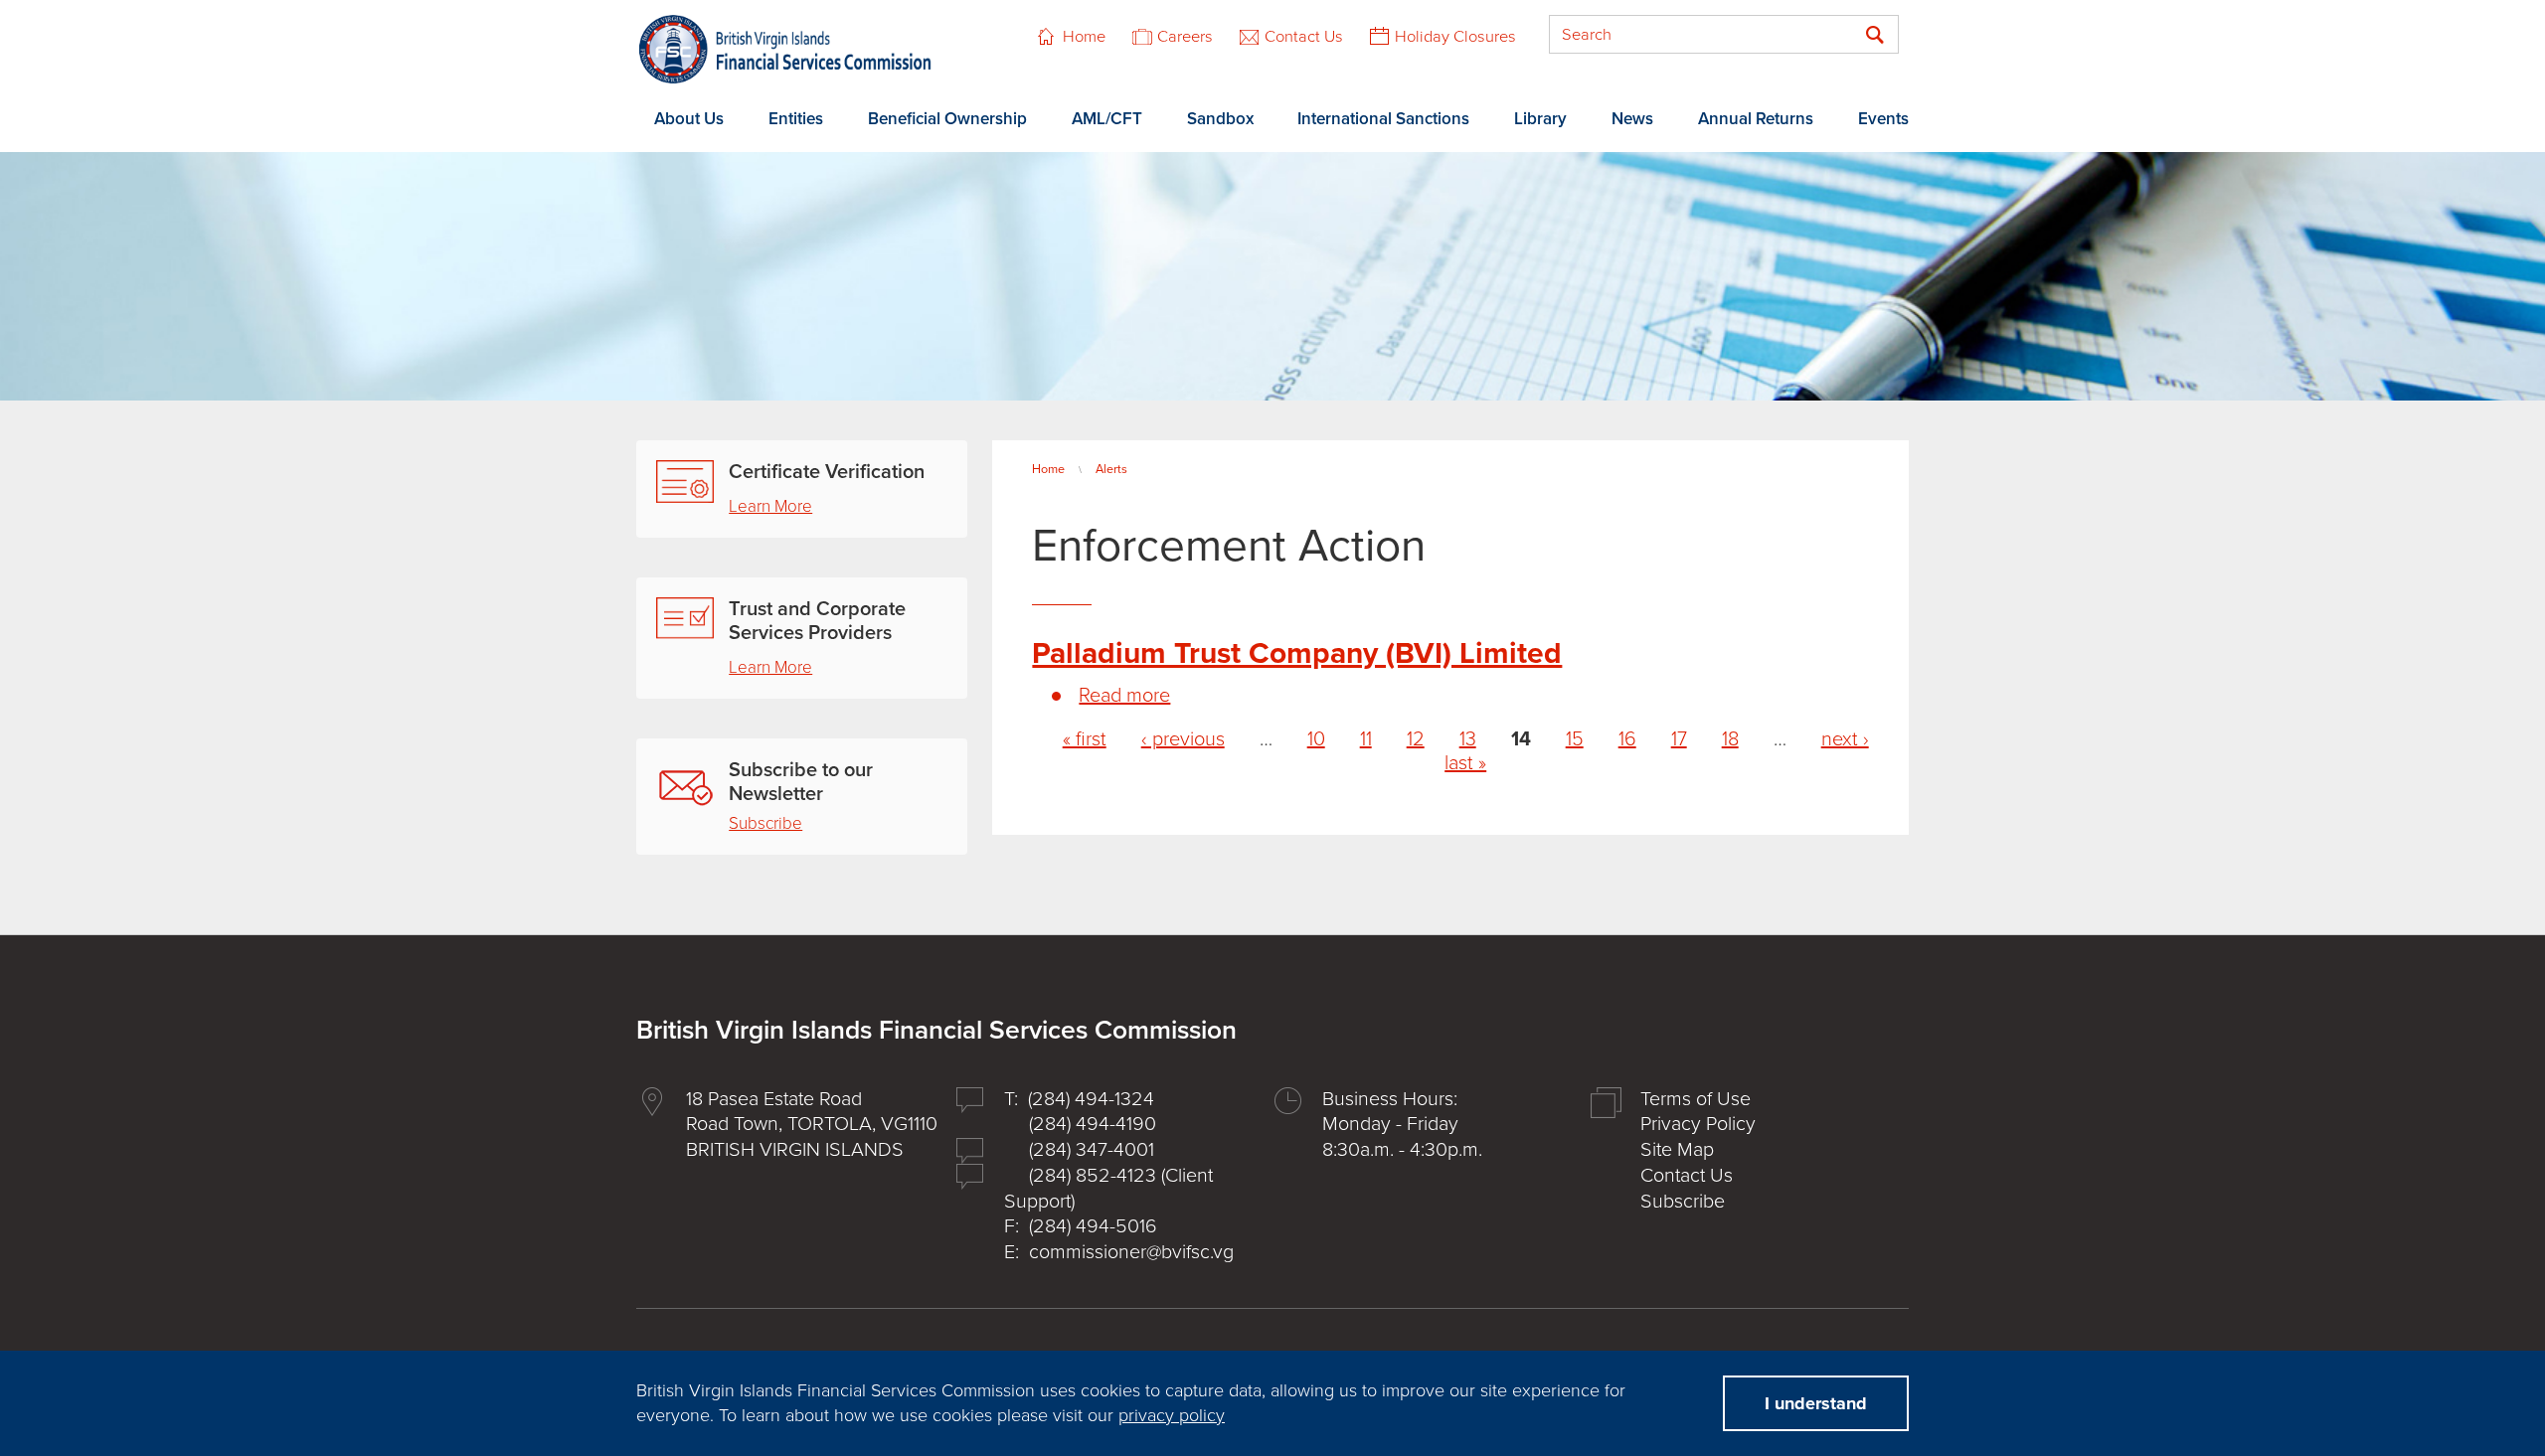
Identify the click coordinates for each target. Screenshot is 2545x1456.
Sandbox (1220, 119)
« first (1085, 739)
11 (1366, 739)
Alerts (1111, 469)
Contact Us (1304, 37)
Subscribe (765, 823)
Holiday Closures (1455, 37)
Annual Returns (1756, 119)
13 (1468, 739)
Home (1084, 37)
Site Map (1677, 1150)
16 (1627, 739)
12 (1416, 739)
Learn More (770, 506)
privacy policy (1172, 1415)
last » (1465, 763)
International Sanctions (1383, 119)
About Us (689, 119)
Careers (1185, 37)
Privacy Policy (1698, 1124)
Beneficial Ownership (947, 119)
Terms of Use (1696, 1099)
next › (1845, 739)
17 (1679, 739)
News (1632, 119)
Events (1883, 119)
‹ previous (1183, 739)
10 (1316, 739)
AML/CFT (1107, 119)
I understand (1816, 1403)
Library (1540, 119)
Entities (796, 119)
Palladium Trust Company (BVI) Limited (1297, 653)
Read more (1124, 696)
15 (1575, 739)
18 (1730, 739)
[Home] (785, 49)
